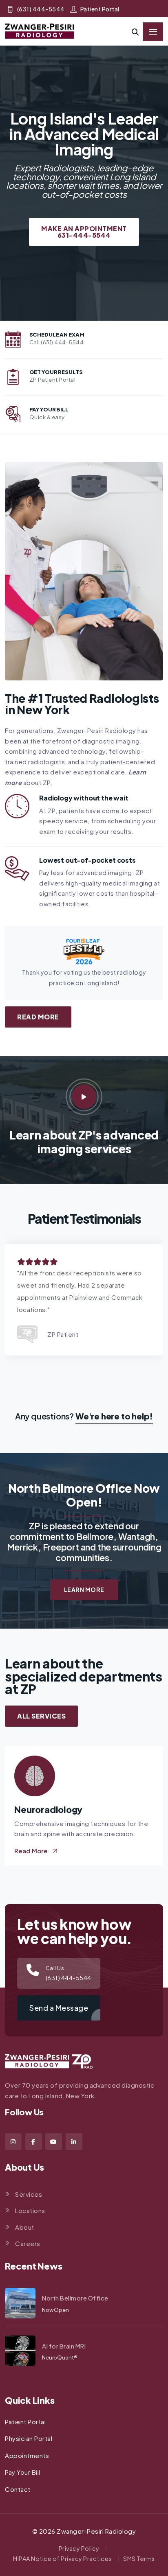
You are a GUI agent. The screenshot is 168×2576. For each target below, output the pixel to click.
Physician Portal (29, 2438)
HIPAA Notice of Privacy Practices (62, 2559)
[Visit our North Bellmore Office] (20, 2303)
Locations (30, 2210)
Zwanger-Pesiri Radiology (96, 2531)
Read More (38, 1017)
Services (29, 2194)
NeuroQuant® (60, 2357)
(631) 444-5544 (41, 9)
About (25, 2227)
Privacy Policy (79, 2548)
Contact (18, 2489)
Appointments (27, 2455)
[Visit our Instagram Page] (13, 2142)
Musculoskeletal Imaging (67, 1810)
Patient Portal (100, 9)
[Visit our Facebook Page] (34, 2142)
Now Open (55, 2310)
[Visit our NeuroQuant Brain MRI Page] (20, 2351)
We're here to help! (114, 1416)
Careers (28, 2243)
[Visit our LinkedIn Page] (74, 2142)
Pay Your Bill (23, 2472)
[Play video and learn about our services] (84, 1097)
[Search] (135, 32)
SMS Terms (139, 2559)
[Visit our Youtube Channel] (54, 2142)
